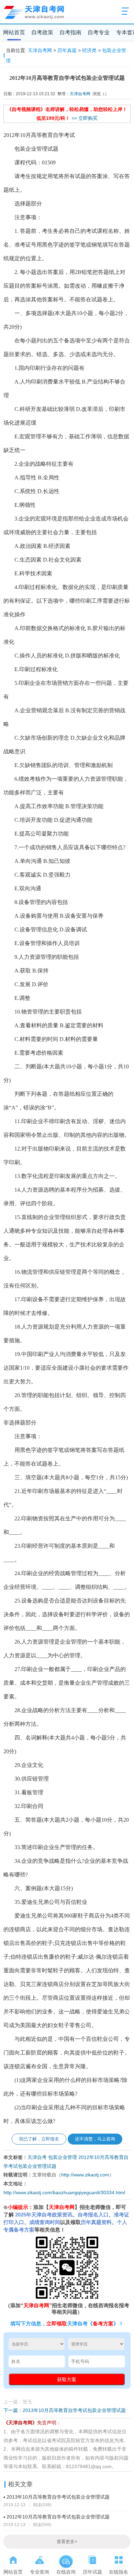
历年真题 (67, 50)
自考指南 (70, 32)
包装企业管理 (63, 2157)
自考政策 (42, 32)
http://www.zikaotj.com (85, 2175)
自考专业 (99, 32)
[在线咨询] (66, 2559)
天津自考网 (40, 50)
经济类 (89, 50)
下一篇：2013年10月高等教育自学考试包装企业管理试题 (65, 2410)
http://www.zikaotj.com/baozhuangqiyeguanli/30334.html (64, 2193)
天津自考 (37, 2157)
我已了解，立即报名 (39, 2139)
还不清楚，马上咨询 (95, 2139)
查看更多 (67, 2542)
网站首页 (14, 32)
